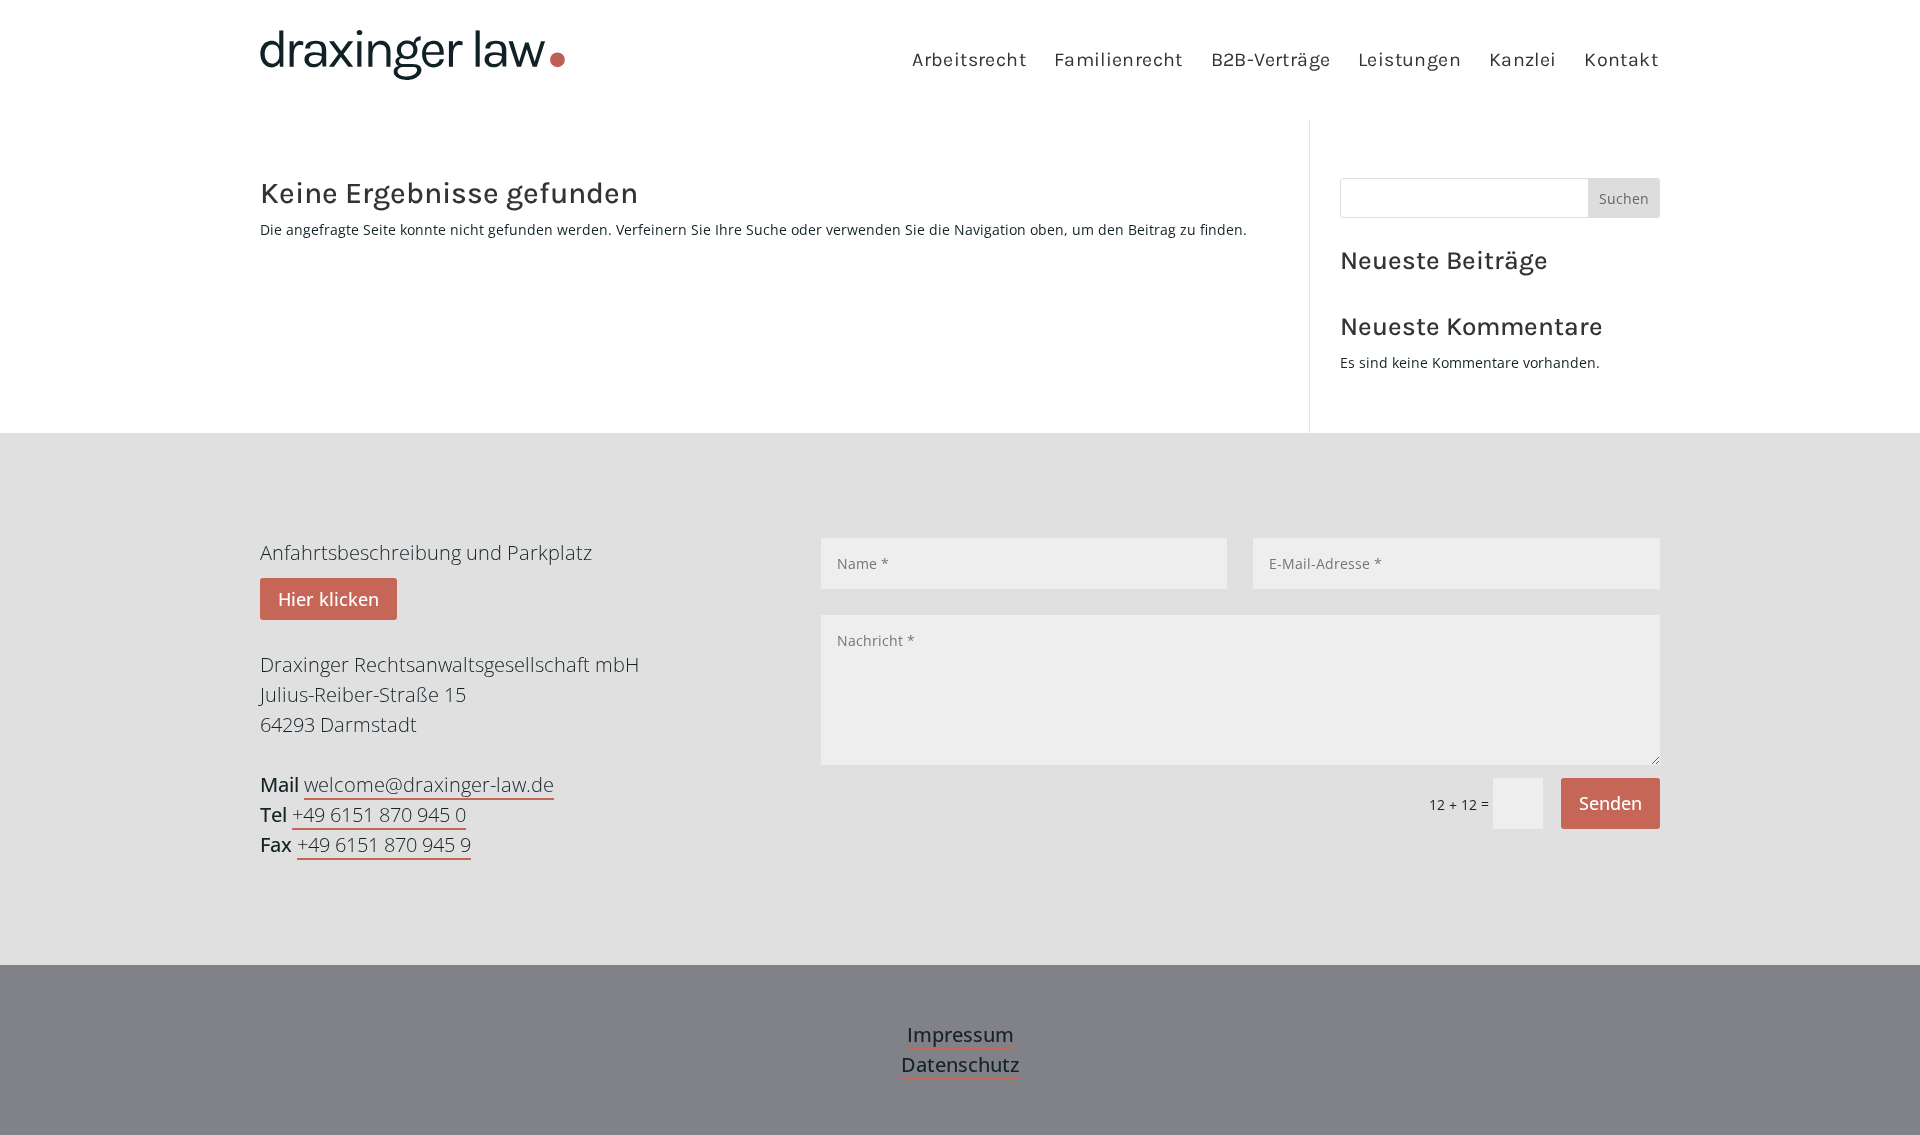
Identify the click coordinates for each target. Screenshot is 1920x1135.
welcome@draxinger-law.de (429, 784)
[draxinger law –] (412, 55)
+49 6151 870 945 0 (379, 814)
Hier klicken (328, 599)
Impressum (960, 1034)
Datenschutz (960, 1064)
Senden (1610, 803)
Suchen (1624, 198)
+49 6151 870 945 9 (384, 844)
